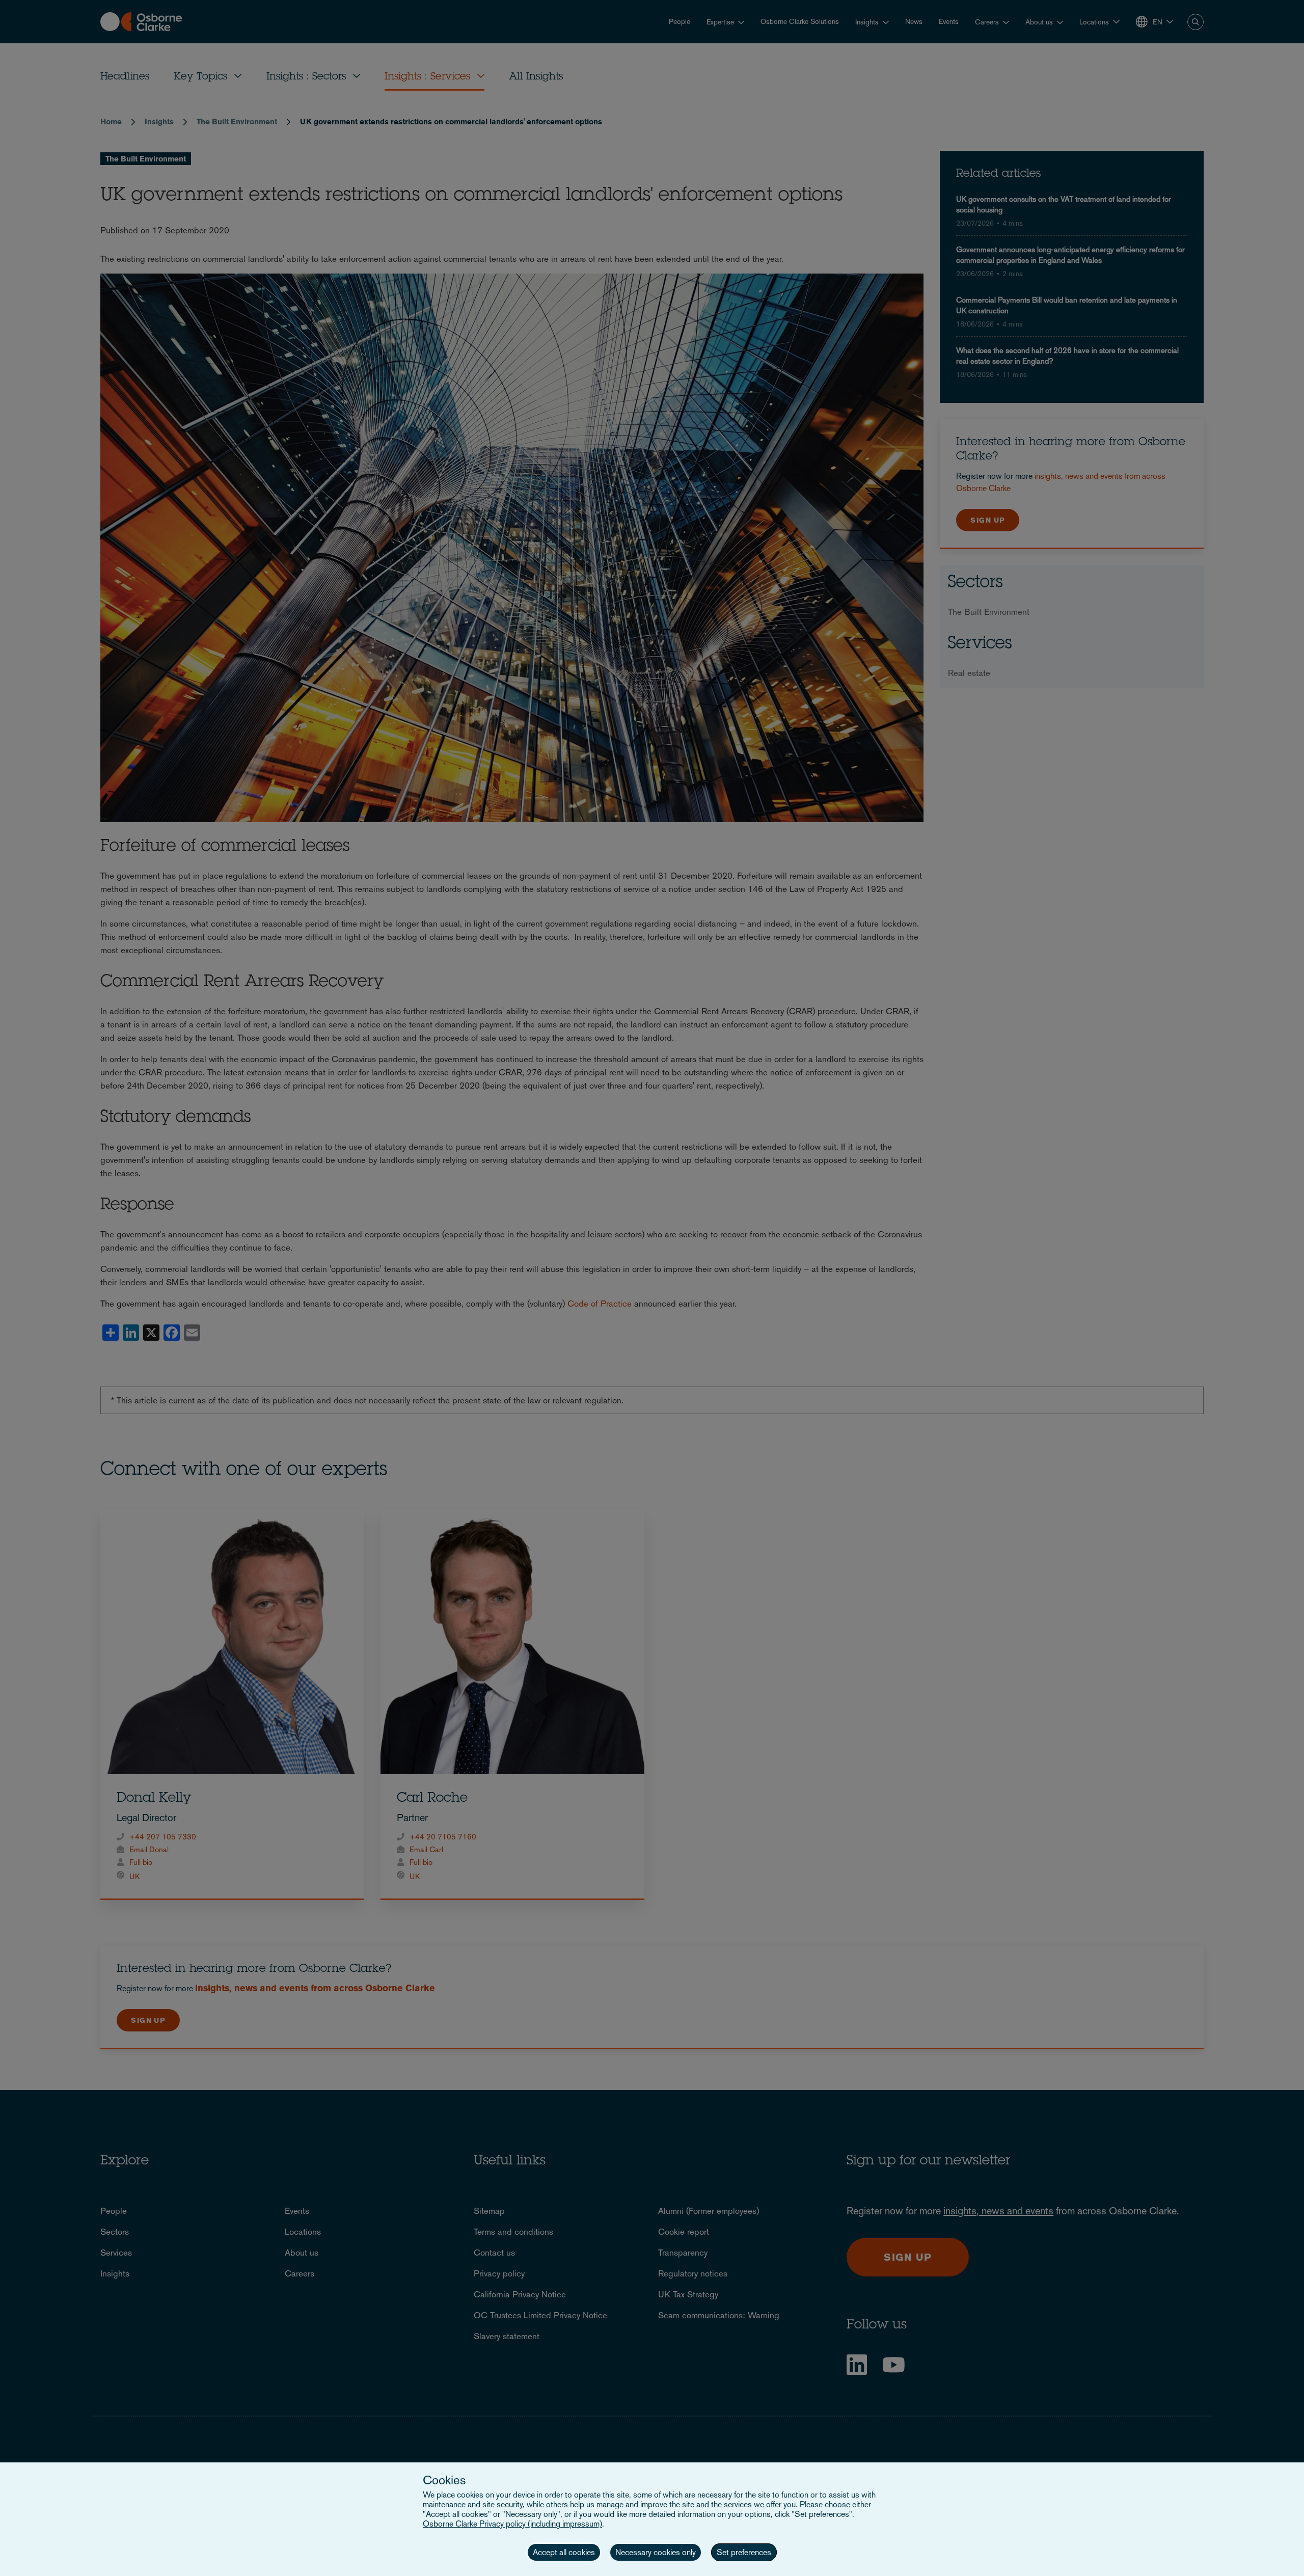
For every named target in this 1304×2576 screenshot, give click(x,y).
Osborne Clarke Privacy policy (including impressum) (512, 2524)
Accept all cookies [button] (564, 2552)
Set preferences (744, 2552)
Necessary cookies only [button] (656, 2552)
